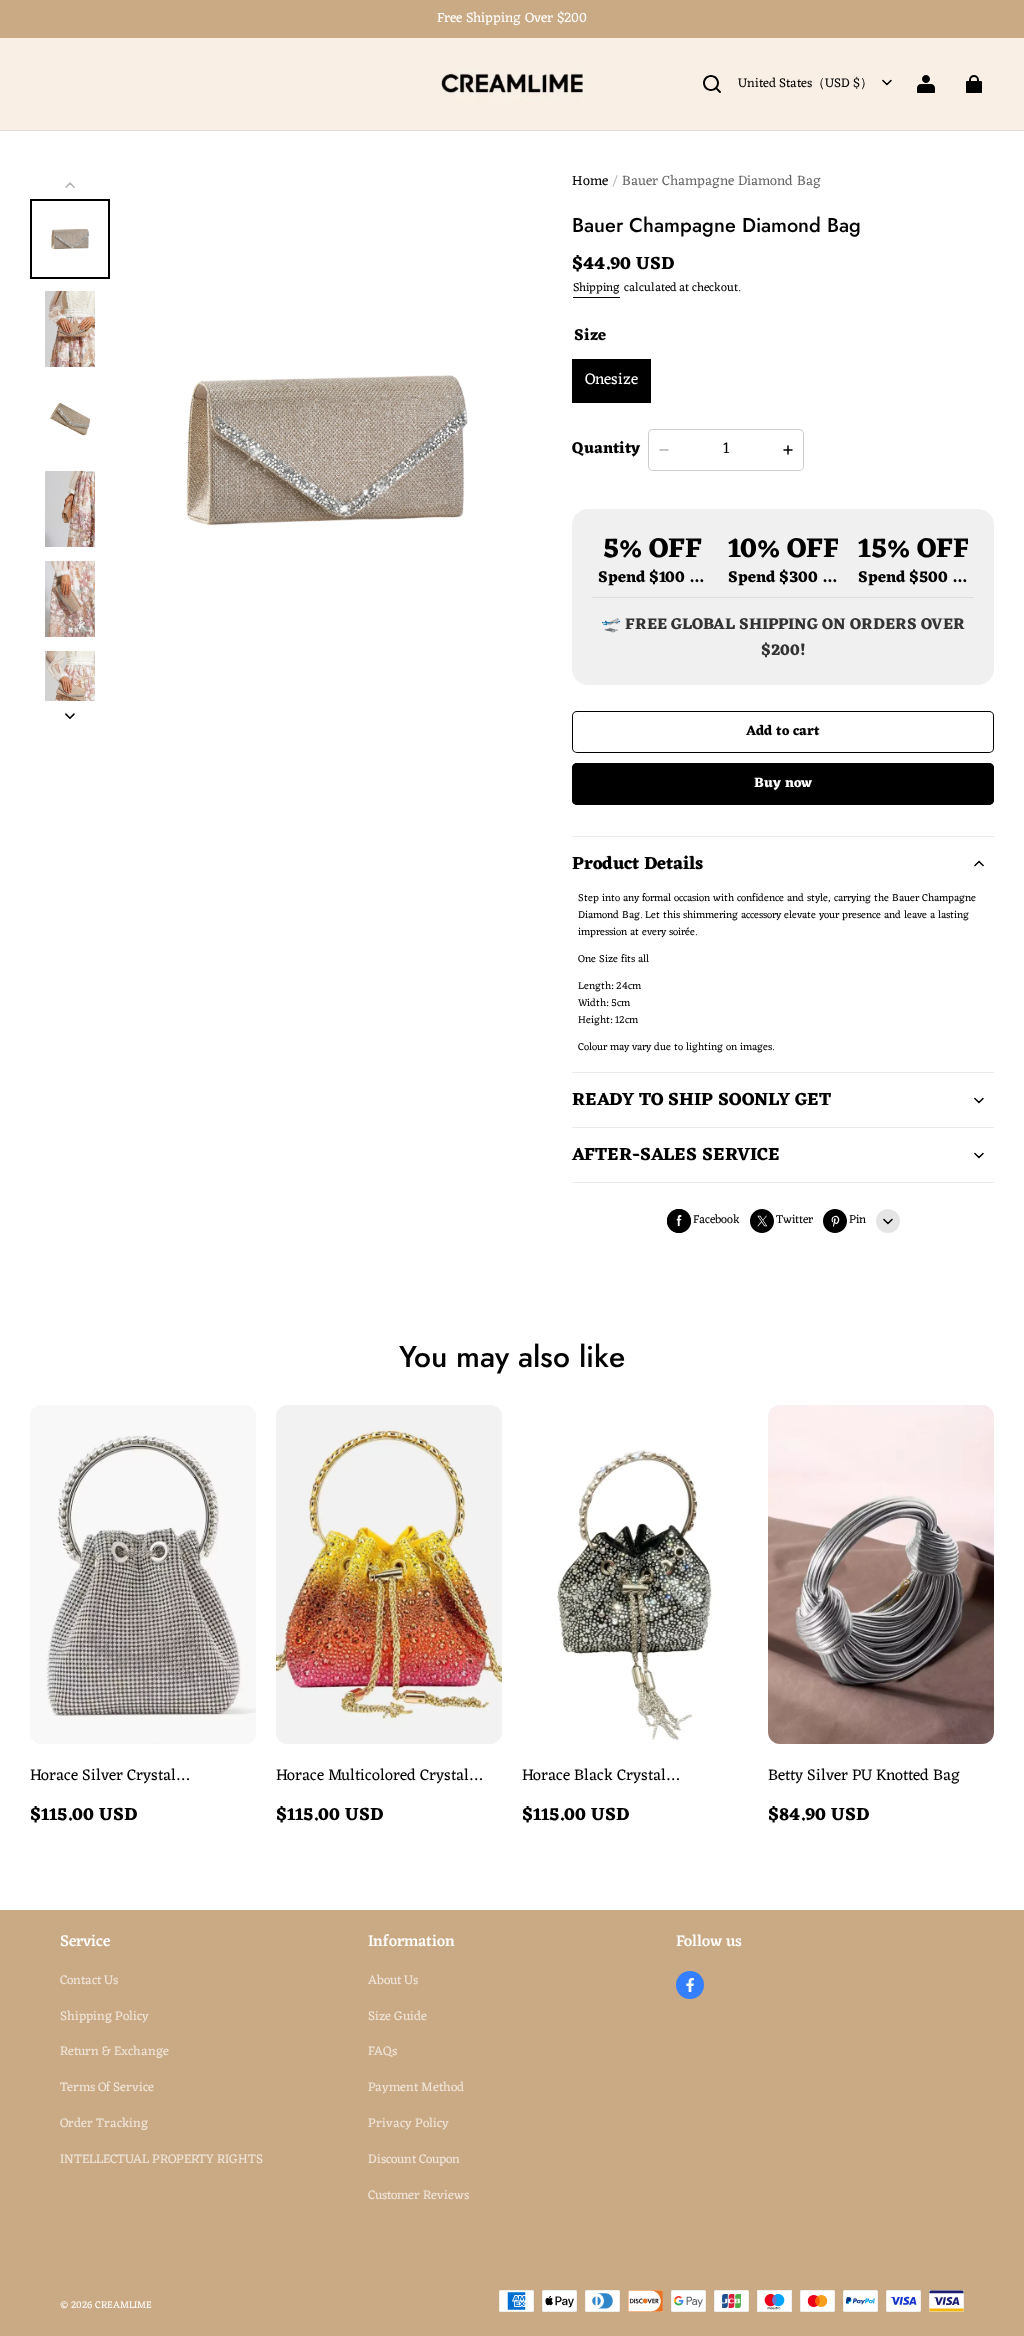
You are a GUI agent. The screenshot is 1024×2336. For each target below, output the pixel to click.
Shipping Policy (104, 2016)
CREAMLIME (123, 2305)
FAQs (382, 2051)
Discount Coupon (414, 2159)
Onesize (611, 380)
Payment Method (416, 2087)
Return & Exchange (114, 2051)
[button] (712, 84)
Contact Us (89, 1980)
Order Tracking (104, 2123)
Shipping (596, 288)
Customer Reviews (418, 2195)
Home (590, 181)
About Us (393, 1980)
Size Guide (397, 2016)
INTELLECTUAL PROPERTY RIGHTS (161, 2159)
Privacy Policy (408, 2123)
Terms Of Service (107, 2087)
